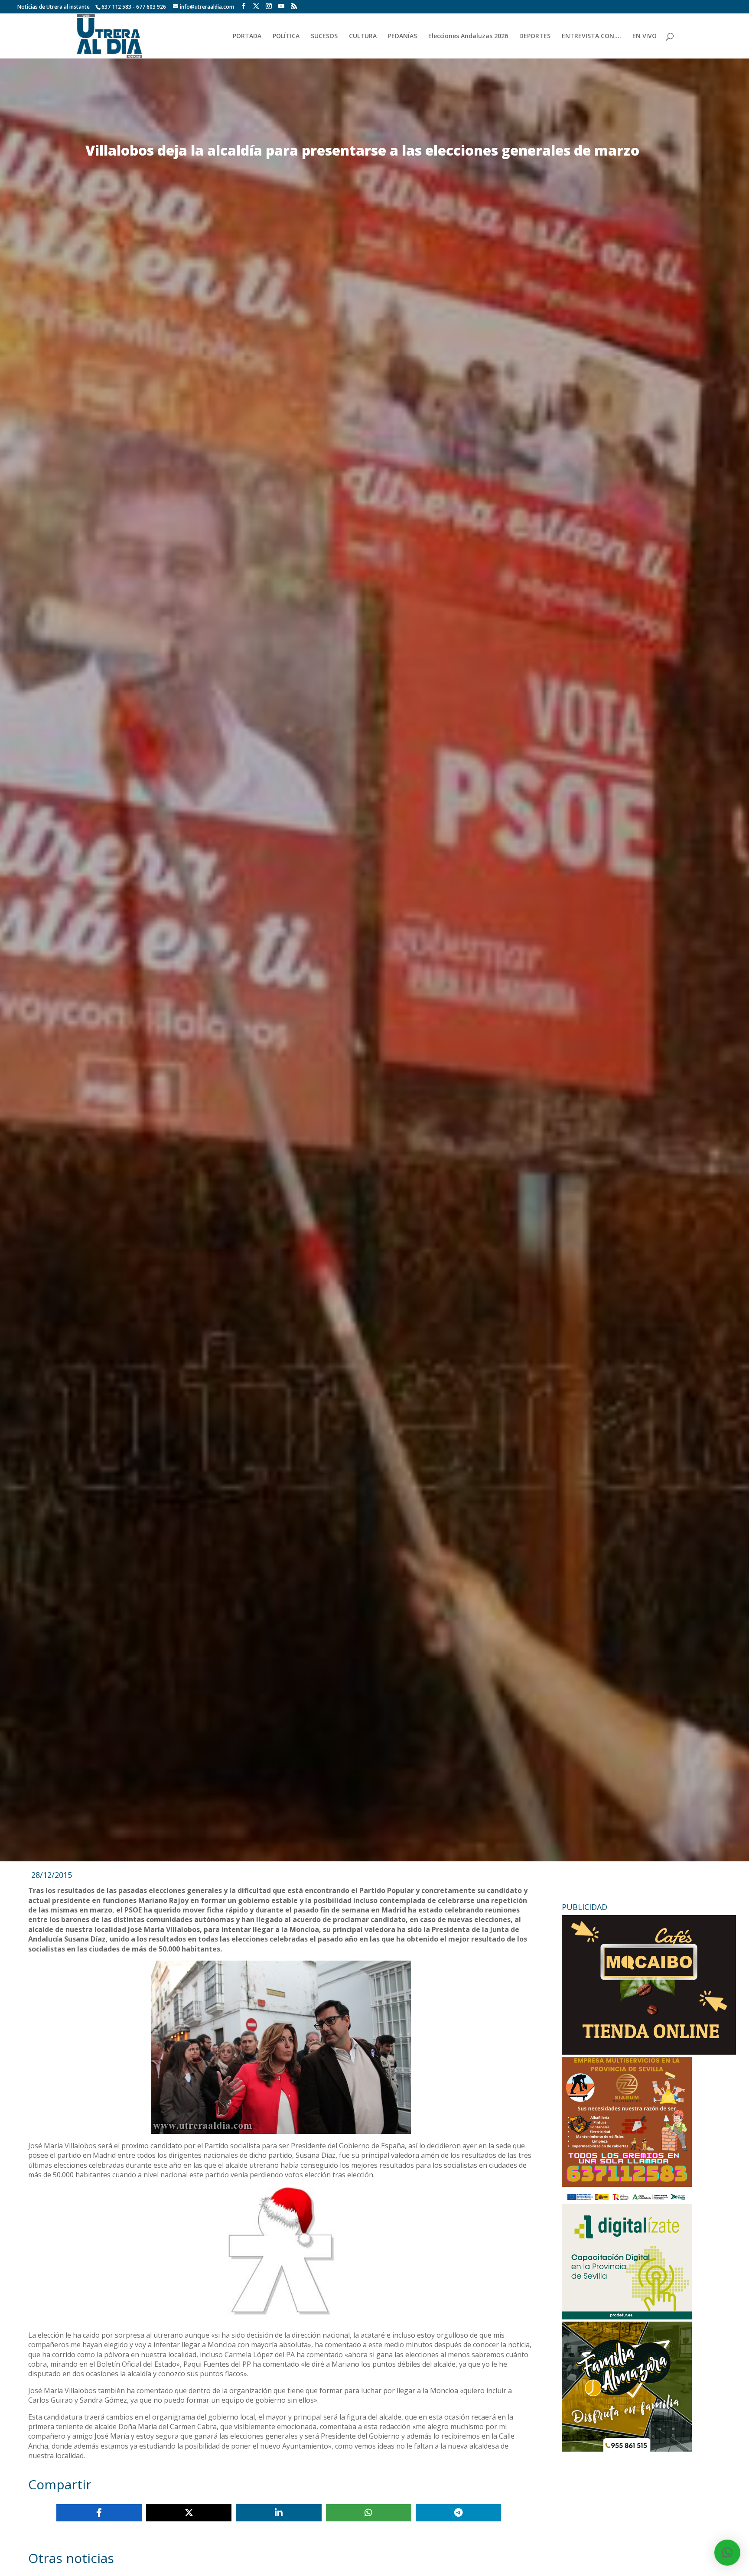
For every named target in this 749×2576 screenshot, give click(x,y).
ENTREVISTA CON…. (591, 36)
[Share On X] (189, 2513)
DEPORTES (535, 36)
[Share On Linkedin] (278, 2513)
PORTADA (247, 36)
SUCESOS (324, 36)
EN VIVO (645, 36)
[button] (727, 2553)
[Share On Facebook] (99, 2513)
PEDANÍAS (402, 36)
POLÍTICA (286, 36)
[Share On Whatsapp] (369, 2513)
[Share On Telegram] (458, 2513)
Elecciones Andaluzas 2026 (468, 36)
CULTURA (363, 36)
